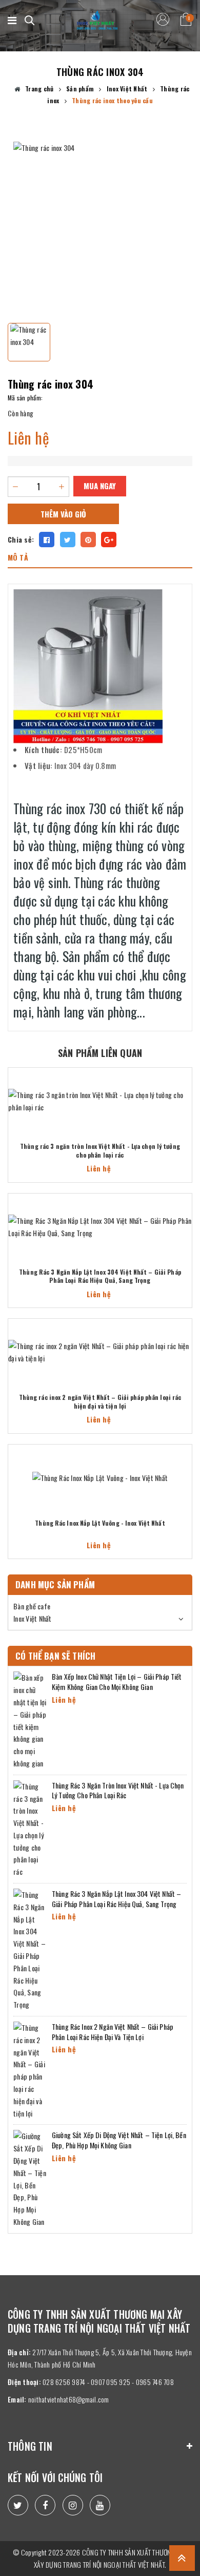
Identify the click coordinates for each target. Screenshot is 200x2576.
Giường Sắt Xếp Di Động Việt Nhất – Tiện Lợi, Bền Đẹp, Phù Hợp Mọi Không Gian (119, 2140)
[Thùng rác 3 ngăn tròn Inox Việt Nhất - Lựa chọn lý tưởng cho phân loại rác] (100, 1101)
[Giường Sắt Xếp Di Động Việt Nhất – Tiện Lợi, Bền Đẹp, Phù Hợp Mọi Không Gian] (30, 2178)
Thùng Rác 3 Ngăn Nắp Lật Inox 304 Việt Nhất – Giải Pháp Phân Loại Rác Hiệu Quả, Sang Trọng (100, 1276)
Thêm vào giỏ (63, 514)
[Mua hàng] (188, 1101)
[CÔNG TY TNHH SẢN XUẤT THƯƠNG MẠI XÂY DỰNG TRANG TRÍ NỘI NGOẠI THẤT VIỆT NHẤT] (97, 21)
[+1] (109, 540)
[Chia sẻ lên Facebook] (47, 540)
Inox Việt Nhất (33, 1618)
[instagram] (73, 2505)
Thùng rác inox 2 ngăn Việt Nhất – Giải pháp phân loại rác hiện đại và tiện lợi (100, 1402)
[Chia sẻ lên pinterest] (88, 540)
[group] (100, 228)
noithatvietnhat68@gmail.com (69, 2399)
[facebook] (45, 2505)
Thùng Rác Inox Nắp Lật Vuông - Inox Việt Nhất (100, 1523)
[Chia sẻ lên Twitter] (68, 540)
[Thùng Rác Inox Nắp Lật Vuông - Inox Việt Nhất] (100, 1478)
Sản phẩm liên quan (100, 1053)
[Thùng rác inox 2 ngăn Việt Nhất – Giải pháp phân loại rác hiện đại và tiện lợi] (100, 1352)
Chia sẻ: (21, 539)
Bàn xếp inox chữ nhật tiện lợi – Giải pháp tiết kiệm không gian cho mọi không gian (117, 1681)
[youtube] (100, 2505)
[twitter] (18, 2505)
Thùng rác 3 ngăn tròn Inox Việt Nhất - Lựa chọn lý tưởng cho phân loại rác (100, 1151)
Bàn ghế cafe (32, 1606)
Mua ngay (100, 486)
